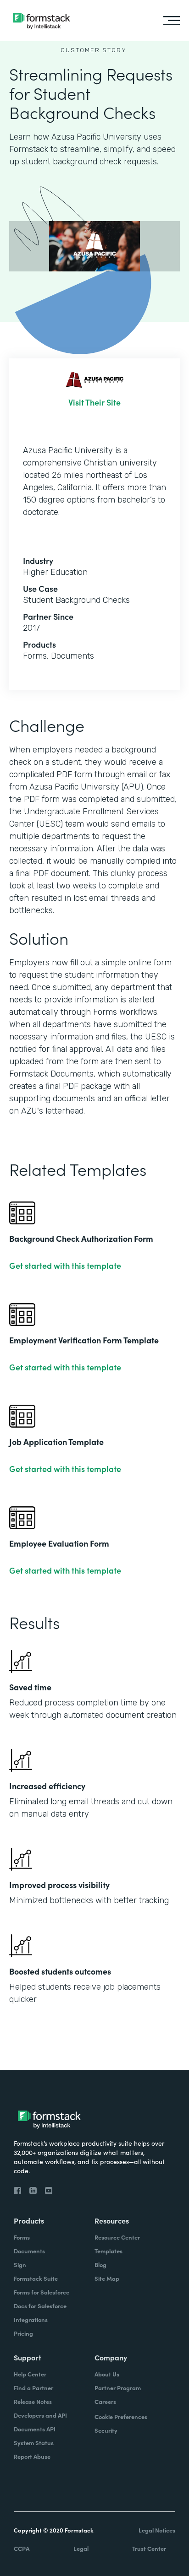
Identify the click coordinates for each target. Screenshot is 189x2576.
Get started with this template (65, 1266)
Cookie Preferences (121, 2416)
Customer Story (94, 50)
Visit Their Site (94, 402)
